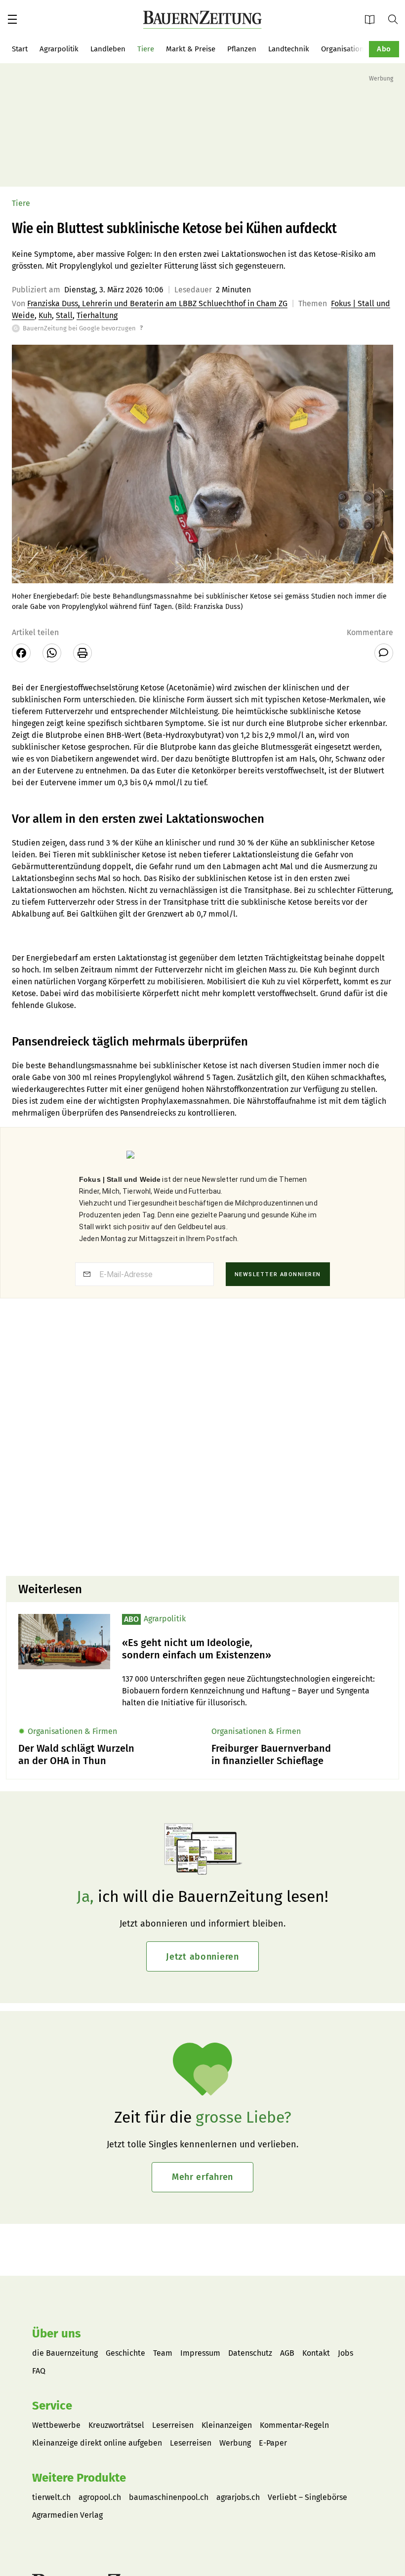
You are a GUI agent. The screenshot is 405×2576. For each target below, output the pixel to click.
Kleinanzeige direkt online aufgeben (97, 2443)
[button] (12, 19)
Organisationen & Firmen (363, 49)
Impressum (200, 2353)
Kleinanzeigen (227, 2425)
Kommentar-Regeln (294, 2425)
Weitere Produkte (79, 2478)
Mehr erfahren (202, 2177)
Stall (64, 315)
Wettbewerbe (56, 2425)
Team (163, 2353)
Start (20, 49)
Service (52, 2406)
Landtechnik (289, 49)
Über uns (57, 2334)
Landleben (108, 49)
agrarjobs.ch (238, 2497)
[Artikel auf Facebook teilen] (21, 653)
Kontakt (316, 2353)
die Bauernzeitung (65, 2353)
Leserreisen (173, 2425)
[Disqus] (202, 1442)
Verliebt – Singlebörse (307, 2497)
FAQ (39, 2371)
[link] (254, 1649)
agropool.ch (100, 2497)
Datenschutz (250, 2353)
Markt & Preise (191, 49)
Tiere (146, 49)
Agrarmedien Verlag (67, 2515)
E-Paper (373, 19)
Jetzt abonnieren (202, 1957)
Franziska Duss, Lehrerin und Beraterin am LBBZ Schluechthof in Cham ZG (157, 303)
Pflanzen (242, 49)
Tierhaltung (97, 315)
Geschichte (125, 2353)
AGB (287, 2353)
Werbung (235, 2443)
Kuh (45, 315)
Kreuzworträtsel (116, 2425)
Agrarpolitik (59, 49)
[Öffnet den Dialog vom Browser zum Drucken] (82, 653)
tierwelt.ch (51, 2497)
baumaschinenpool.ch (169, 2497)
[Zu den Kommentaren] (384, 653)
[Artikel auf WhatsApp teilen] (52, 653)
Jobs (345, 2353)
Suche (397, 19)
